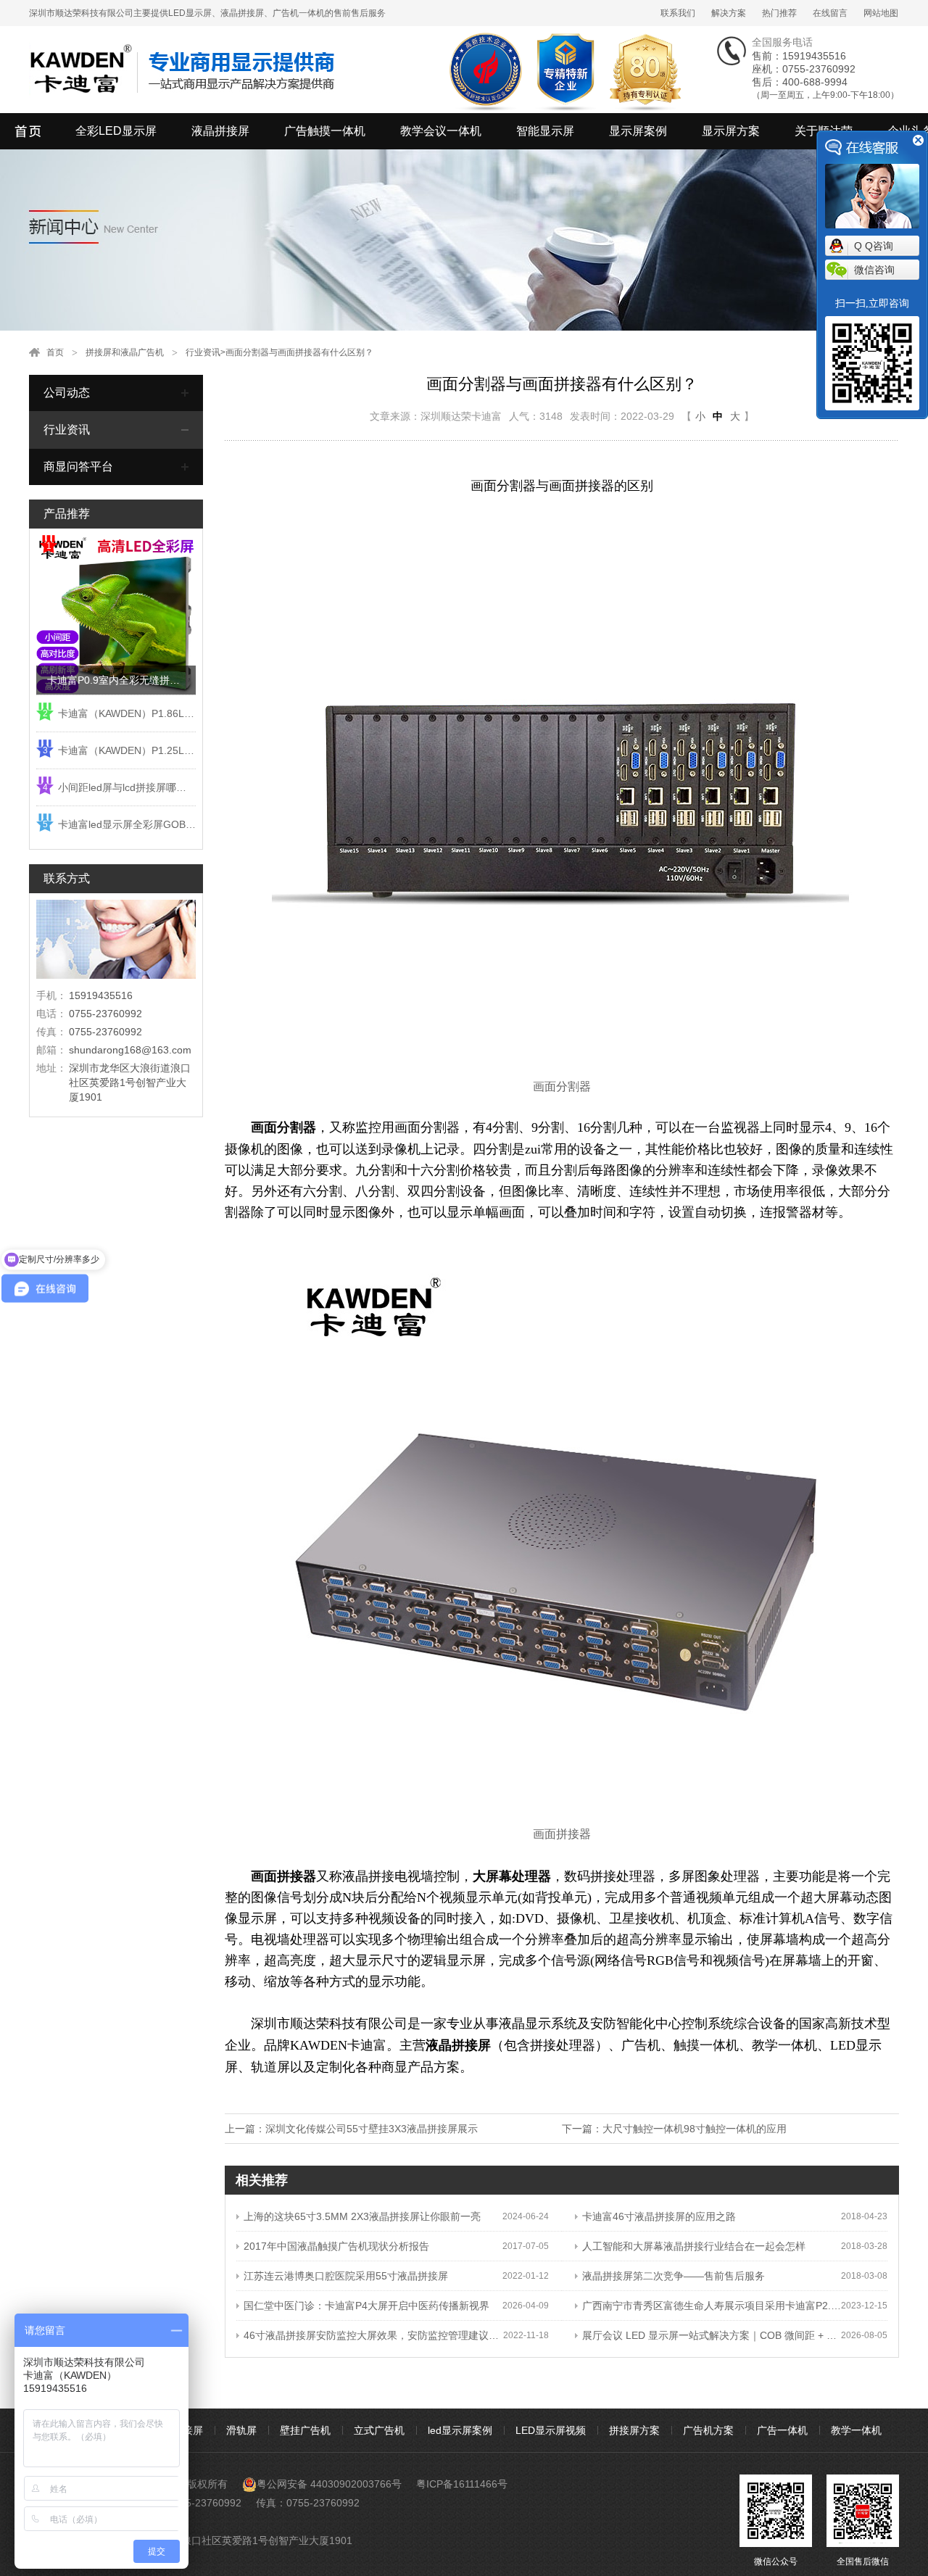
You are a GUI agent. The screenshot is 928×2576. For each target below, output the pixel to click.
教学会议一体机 (441, 131)
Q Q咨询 (874, 246)
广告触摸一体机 (325, 131)
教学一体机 (856, 2430)
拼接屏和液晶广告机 (125, 352)
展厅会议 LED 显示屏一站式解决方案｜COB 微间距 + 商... (712, 2335)
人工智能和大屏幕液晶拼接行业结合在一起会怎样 (694, 2246)
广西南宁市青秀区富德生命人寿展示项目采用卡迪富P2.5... (712, 2306)
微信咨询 (874, 270)
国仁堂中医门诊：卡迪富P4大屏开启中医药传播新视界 (366, 2306)
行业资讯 (203, 352)
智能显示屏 (545, 131)
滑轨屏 (241, 2430)
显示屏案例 (638, 131)
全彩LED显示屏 (116, 131)
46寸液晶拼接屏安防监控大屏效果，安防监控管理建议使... (373, 2335)
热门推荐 (779, 13)
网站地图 (881, 13)
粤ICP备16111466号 (462, 2484)
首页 (55, 352)
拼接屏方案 (634, 2430)
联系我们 (678, 13)
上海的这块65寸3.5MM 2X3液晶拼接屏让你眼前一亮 (362, 2216)
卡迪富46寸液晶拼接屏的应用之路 (659, 2216)
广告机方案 (708, 2430)
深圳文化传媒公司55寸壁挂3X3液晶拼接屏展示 (372, 2129)
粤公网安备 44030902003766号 (329, 2484)
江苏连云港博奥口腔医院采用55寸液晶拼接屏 (346, 2276)
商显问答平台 (78, 467)
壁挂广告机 (305, 2430)
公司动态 (67, 393)
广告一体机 (782, 2430)
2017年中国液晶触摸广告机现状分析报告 (336, 2246)
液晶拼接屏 (220, 131)
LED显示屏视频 (551, 2430)
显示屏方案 (731, 131)
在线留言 (830, 13)
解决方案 (729, 13)
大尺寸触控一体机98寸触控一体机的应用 (695, 2129)
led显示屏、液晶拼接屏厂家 (29, 131)
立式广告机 (379, 2430)
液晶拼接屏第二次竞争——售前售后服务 (674, 2276)
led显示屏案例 (460, 2430)
